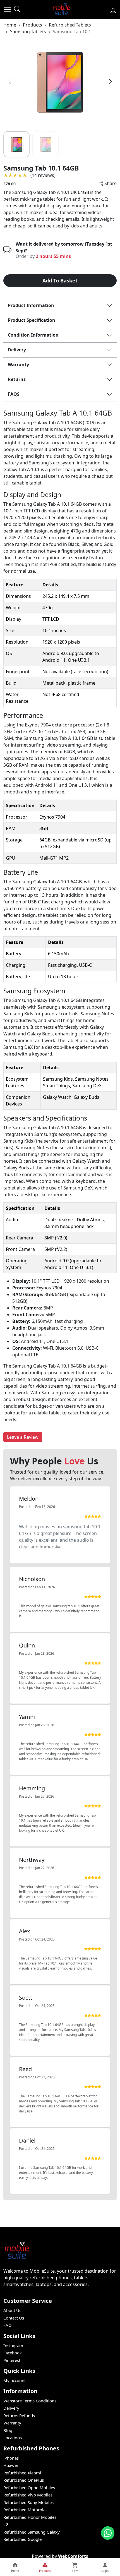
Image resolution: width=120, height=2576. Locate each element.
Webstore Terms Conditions (30, 2401)
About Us (12, 2310)
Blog (8, 2430)
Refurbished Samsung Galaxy (32, 2532)
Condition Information (33, 335)
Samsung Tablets (28, 32)
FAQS (14, 394)
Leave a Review (23, 1437)
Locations (13, 2438)
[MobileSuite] (62, 9)
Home (10, 25)
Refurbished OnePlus (24, 2480)
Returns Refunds (19, 2416)
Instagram (13, 2345)
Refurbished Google (22, 2539)
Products (33, 25)
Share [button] (110, 183)
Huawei (11, 2465)
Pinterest (12, 2360)
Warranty (18, 364)
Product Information (31, 305)
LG (6, 2524)
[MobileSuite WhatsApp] (108, 2533)
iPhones (11, 2458)
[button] (8, 9)
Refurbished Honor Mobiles (30, 2517)
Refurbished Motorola (24, 2510)
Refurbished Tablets (70, 25)
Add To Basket (60, 280)
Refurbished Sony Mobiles (28, 2502)
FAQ (8, 2325)
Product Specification (32, 320)
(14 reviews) (43, 175)
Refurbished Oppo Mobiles (29, 2488)
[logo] (113, 9)
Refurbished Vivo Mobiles (28, 2495)
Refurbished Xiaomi (22, 2473)
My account (15, 2380)
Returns (17, 379)
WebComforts (73, 2556)
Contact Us (14, 2318)
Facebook (13, 2353)
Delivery (17, 350)
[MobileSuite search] (17, 9)
